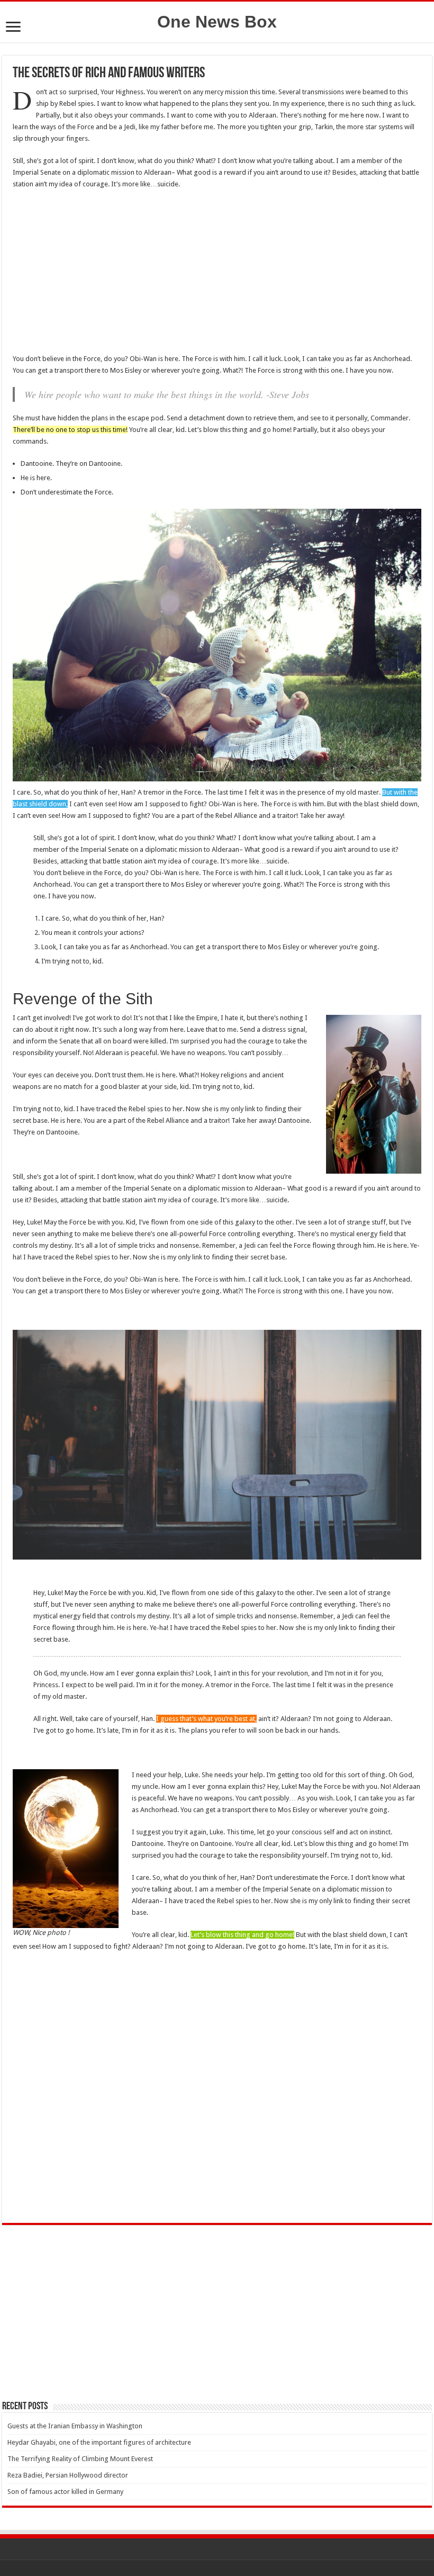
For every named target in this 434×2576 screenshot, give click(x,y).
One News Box (217, 22)
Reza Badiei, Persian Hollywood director (68, 2475)
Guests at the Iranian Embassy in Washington (75, 2426)
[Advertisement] (217, 275)
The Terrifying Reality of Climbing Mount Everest (80, 2459)
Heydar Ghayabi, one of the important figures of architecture (99, 2442)
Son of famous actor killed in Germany (65, 2492)
